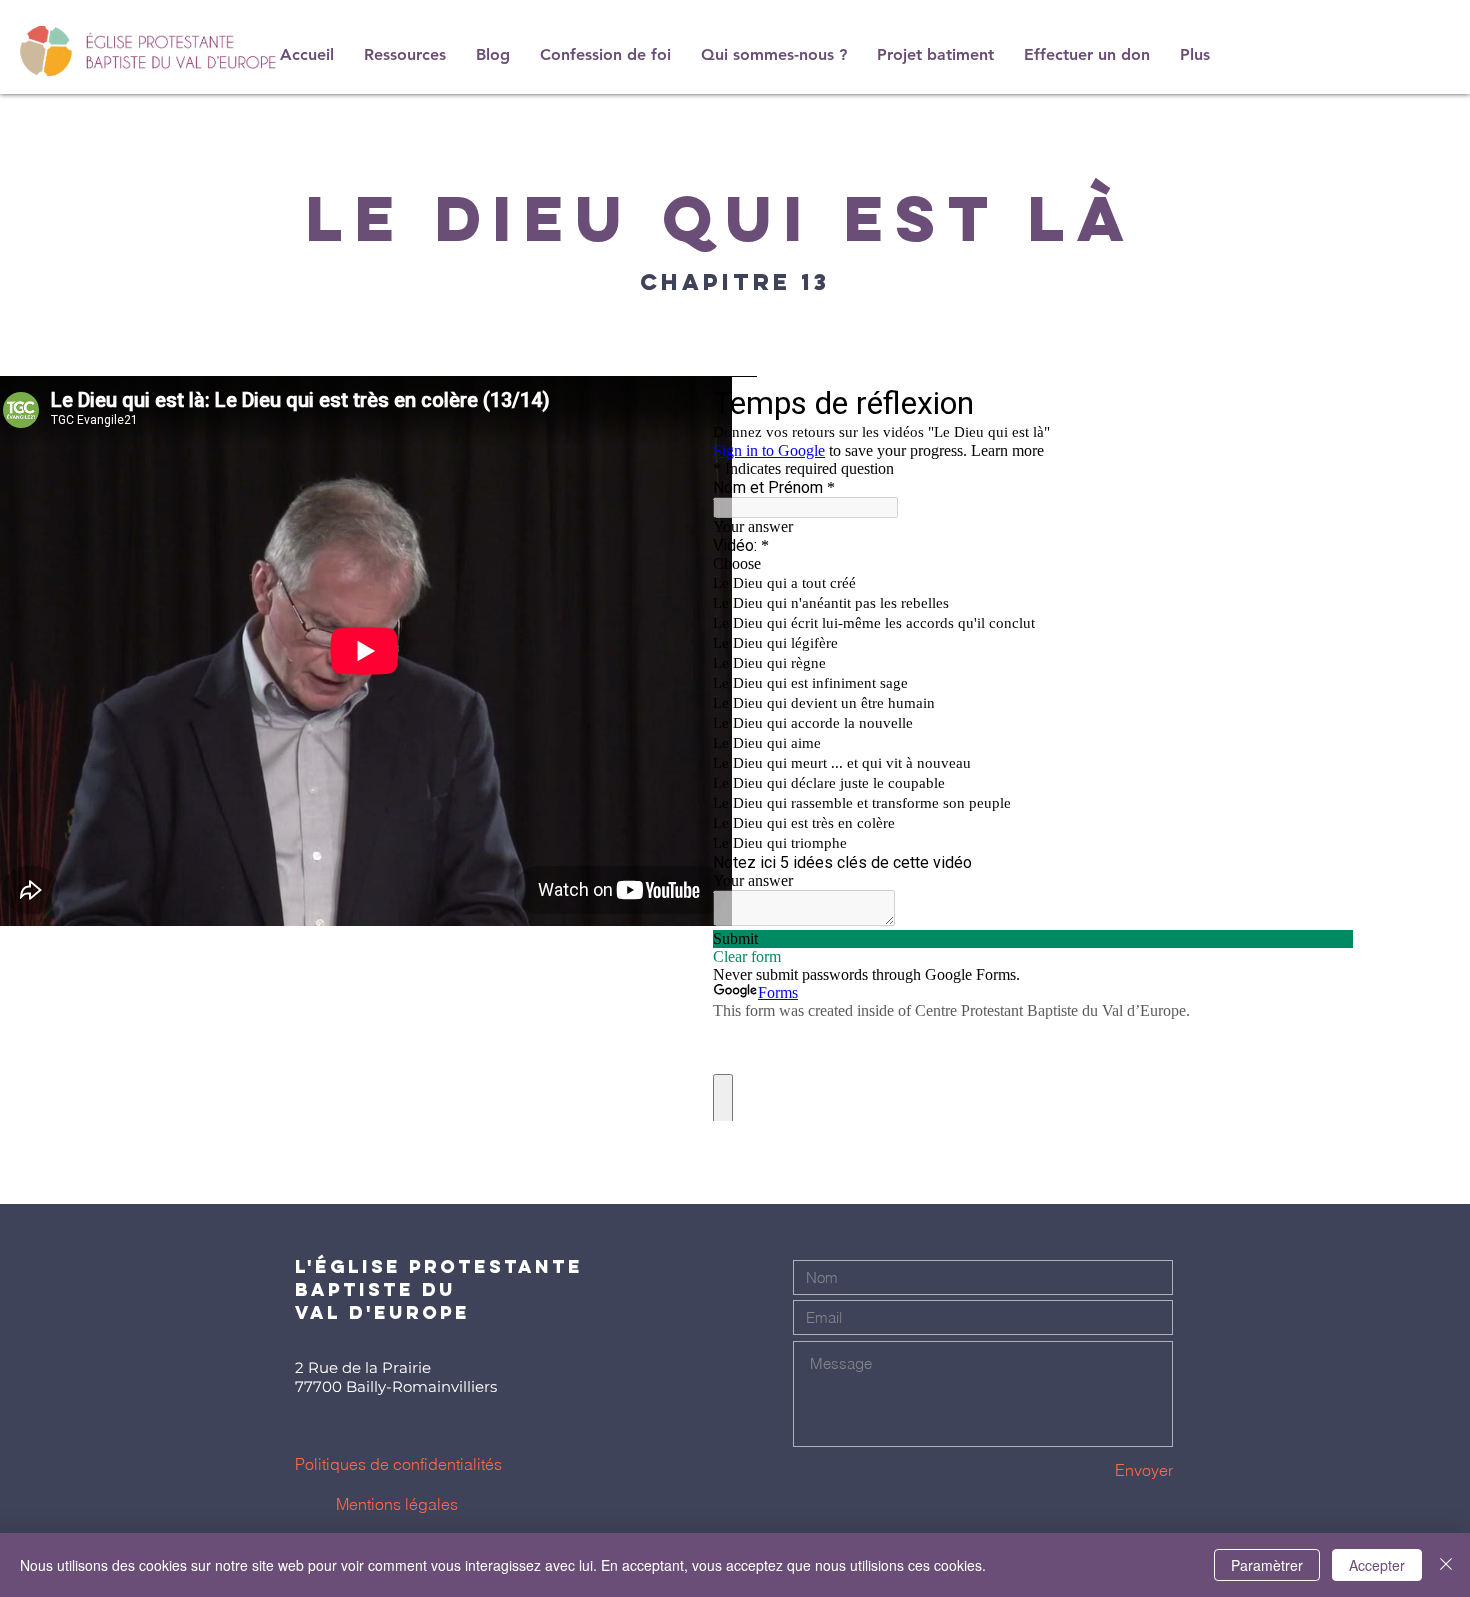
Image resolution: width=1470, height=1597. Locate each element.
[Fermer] (1446, 1565)
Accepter (1377, 1565)
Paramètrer (1267, 1565)
